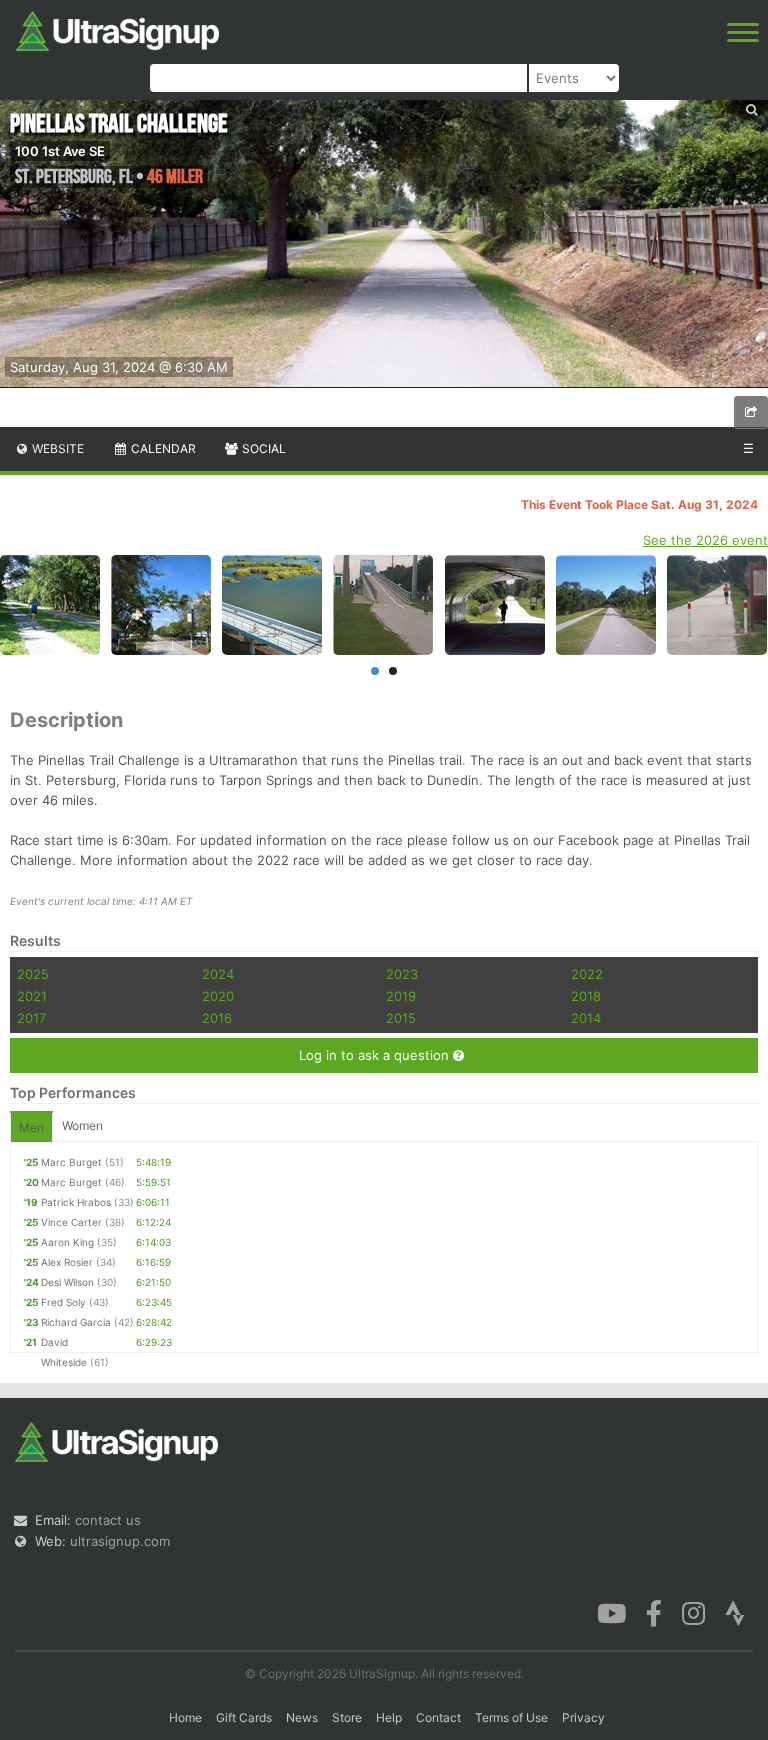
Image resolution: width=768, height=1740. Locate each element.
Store (347, 1717)
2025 (33, 974)
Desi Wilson (67, 1282)
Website (56, 448)
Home (185, 1717)
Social (262, 448)
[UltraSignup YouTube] (611, 1612)
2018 (586, 996)
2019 (401, 996)
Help (389, 1717)
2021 (32, 996)
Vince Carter (71, 1222)
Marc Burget (71, 1162)
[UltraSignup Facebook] (654, 1612)
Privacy (583, 1717)
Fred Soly (63, 1302)
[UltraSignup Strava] (735, 1612)
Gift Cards (244, 1717)
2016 (217, 1018)
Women (82, 1125)
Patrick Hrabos (76, 1202)
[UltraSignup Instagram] (693, 1612)
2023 (402, 974)
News (302, 1717)
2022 (587, 974)
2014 (586, 1018)
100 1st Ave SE (60, 151)
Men (31, 1127)
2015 (401, 1018)
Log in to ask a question (376, 1055)
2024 (218, 974)
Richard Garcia (76, 1322)
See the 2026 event (705, 540)
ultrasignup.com (120, 1541)
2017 (31, 1018)
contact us (108, 1520)
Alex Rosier (67, 1262)
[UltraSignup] (117, 29)
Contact (438, 1717)
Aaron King (67, 1242)
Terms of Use (511, 1717)
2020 (218, 996)
